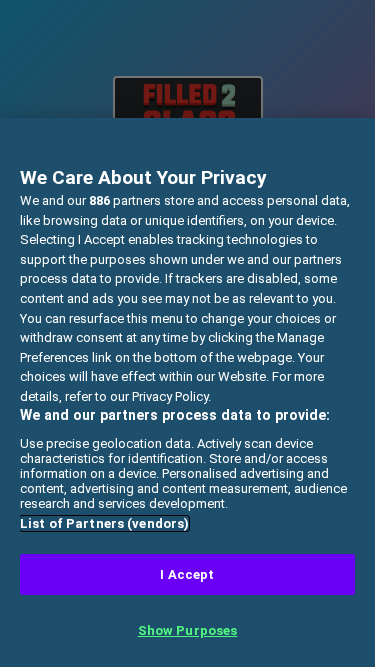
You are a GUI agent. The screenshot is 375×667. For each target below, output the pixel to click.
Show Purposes (188, 630)
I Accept (187, 574)
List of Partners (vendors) (104, 523)
